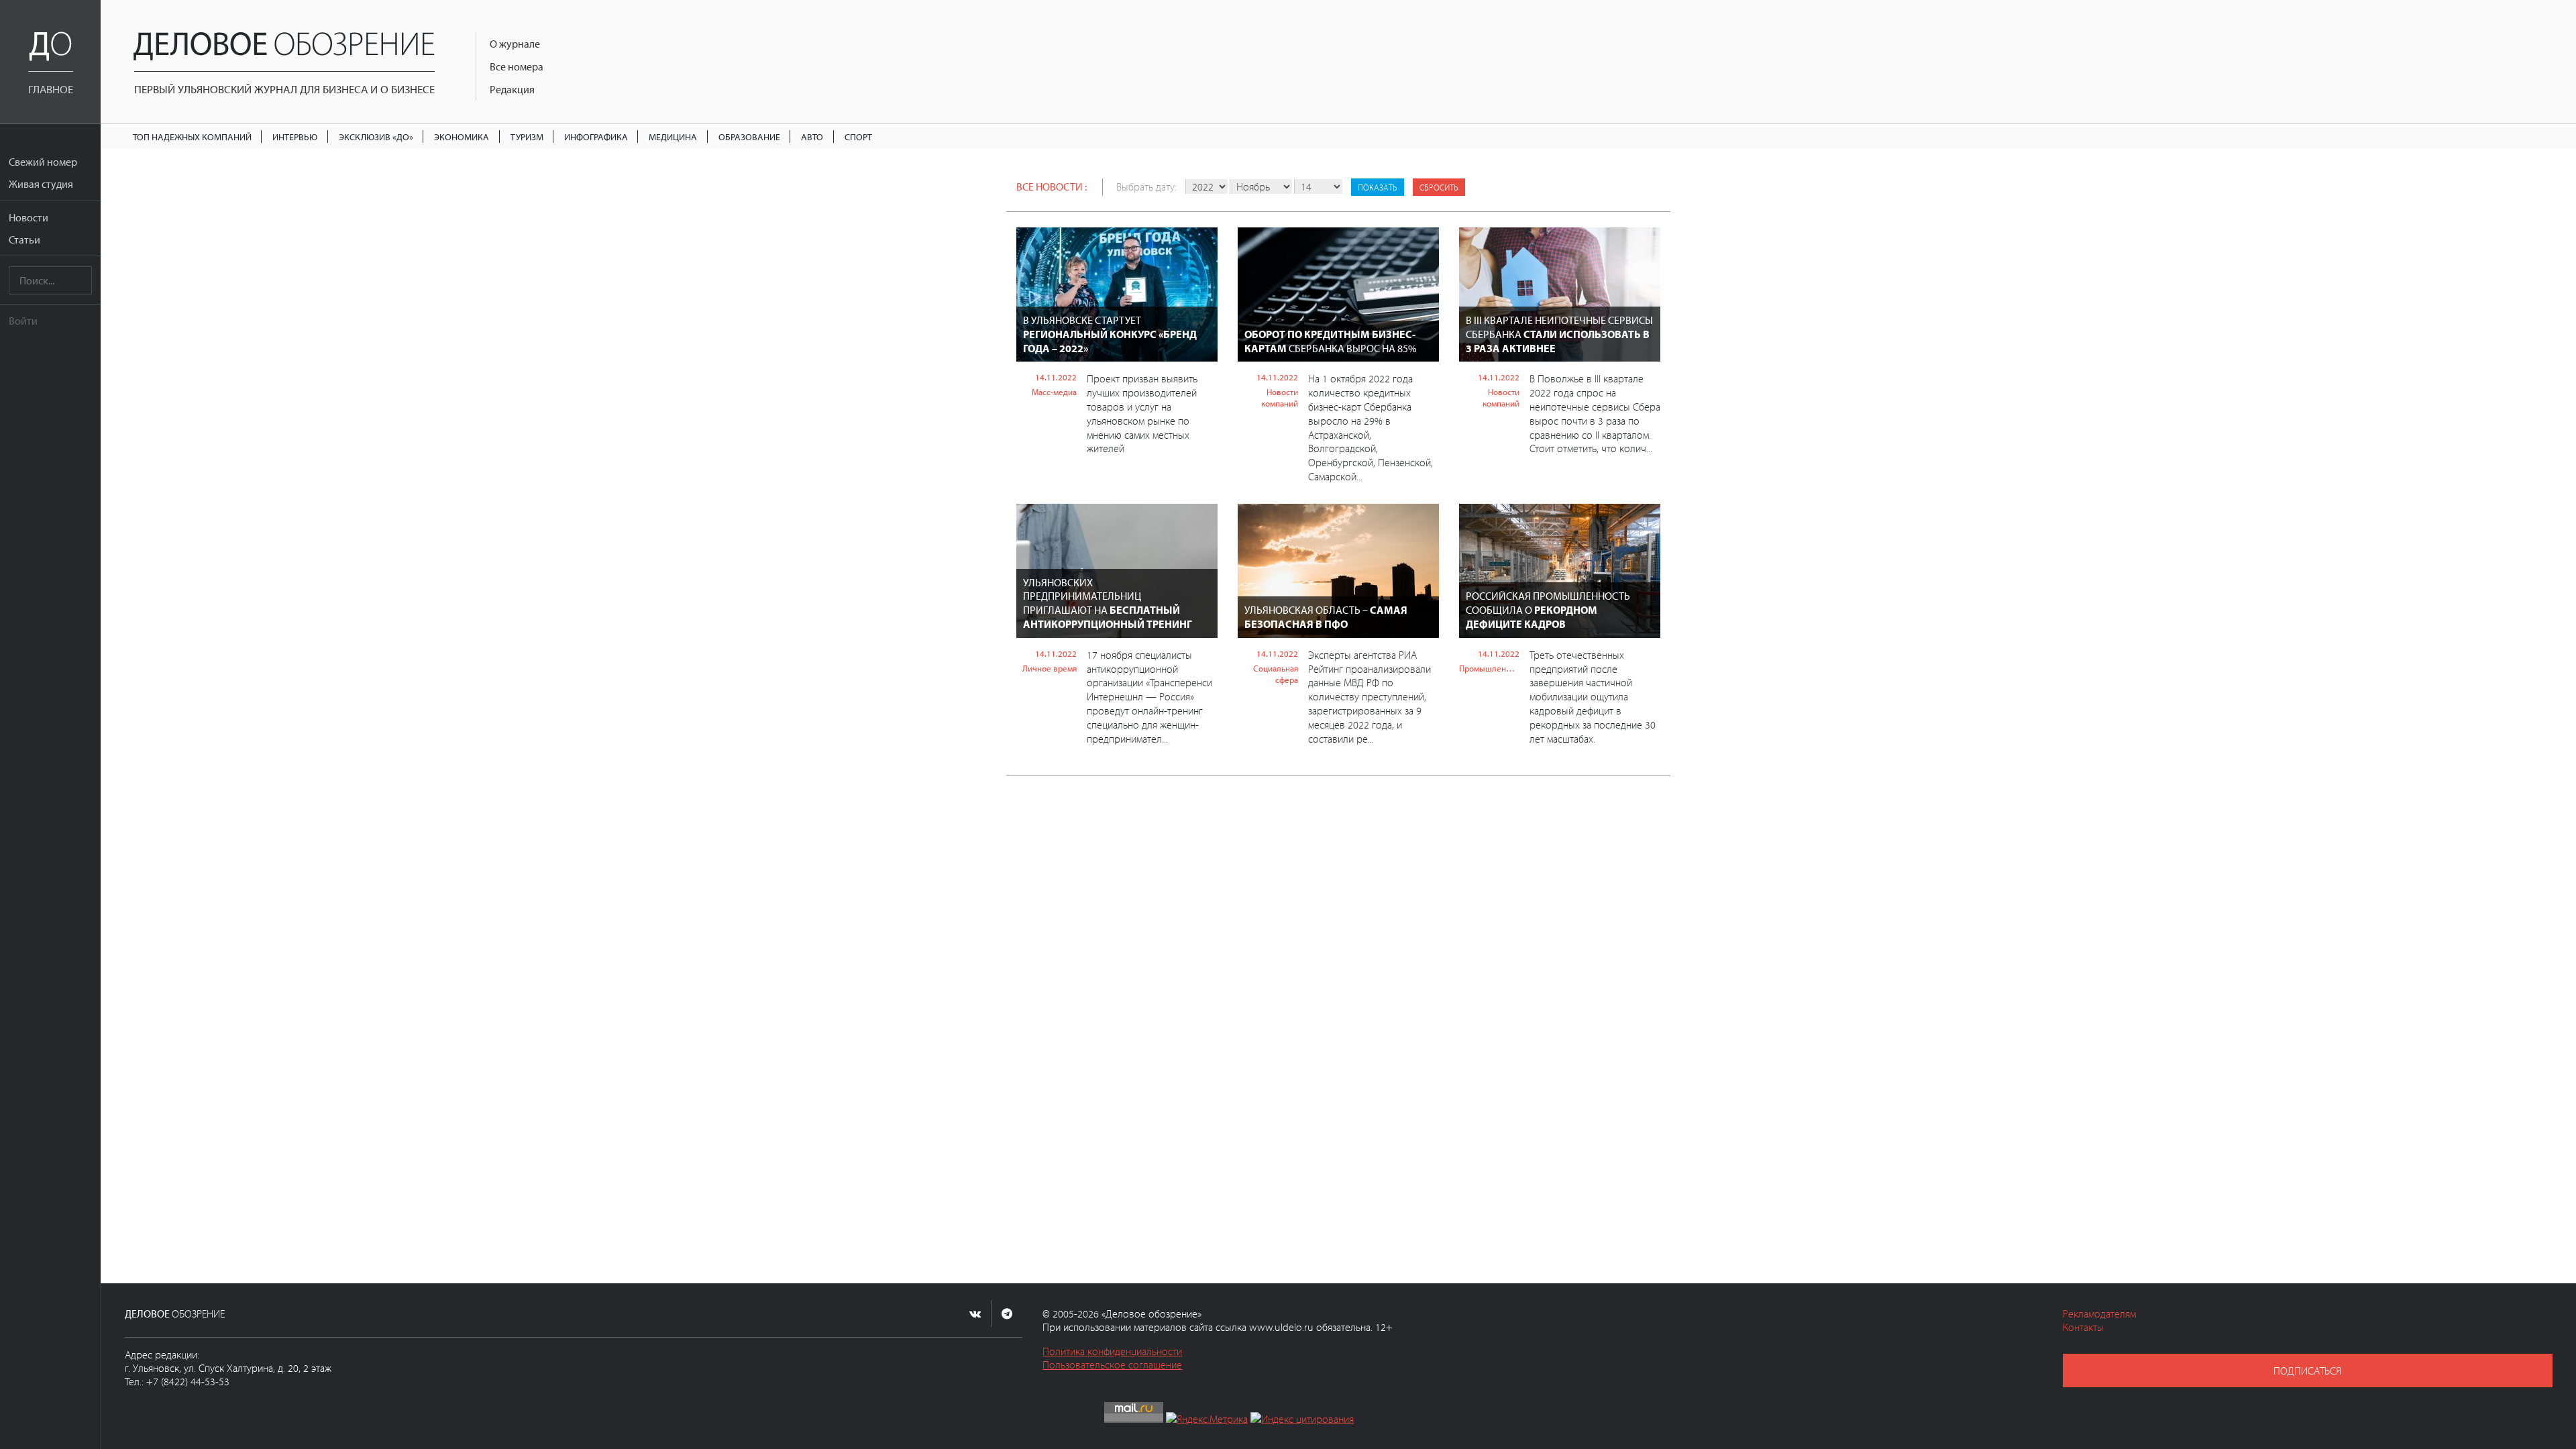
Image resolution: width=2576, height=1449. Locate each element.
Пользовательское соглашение (1112, 1364)
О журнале (515, 44)
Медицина (673, 137)
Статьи (24, 239)
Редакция (512, 89)
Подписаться (2307, 1371)
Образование (749, 137)
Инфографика (596, 137)
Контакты (2083, 1327)
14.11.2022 (1056, 377)
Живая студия (41, 184)
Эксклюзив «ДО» (376, 137)
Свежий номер (43, 162)
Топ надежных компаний (192, 137)
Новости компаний (1280, 397)
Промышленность (1489, 668)
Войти (23, 321)
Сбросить (1439, 187)
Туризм (527, 137)
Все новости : (1052, 186)
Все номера (517, 66)
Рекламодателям (2099, 1313)
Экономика (462, 137)
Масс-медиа (1054, 392)
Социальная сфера (1276, 674)
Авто (812, 137)
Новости (29, 217)
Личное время (1050, 668)
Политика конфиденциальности (1112, 1351)
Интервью (295, 137)
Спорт (858, 137)
